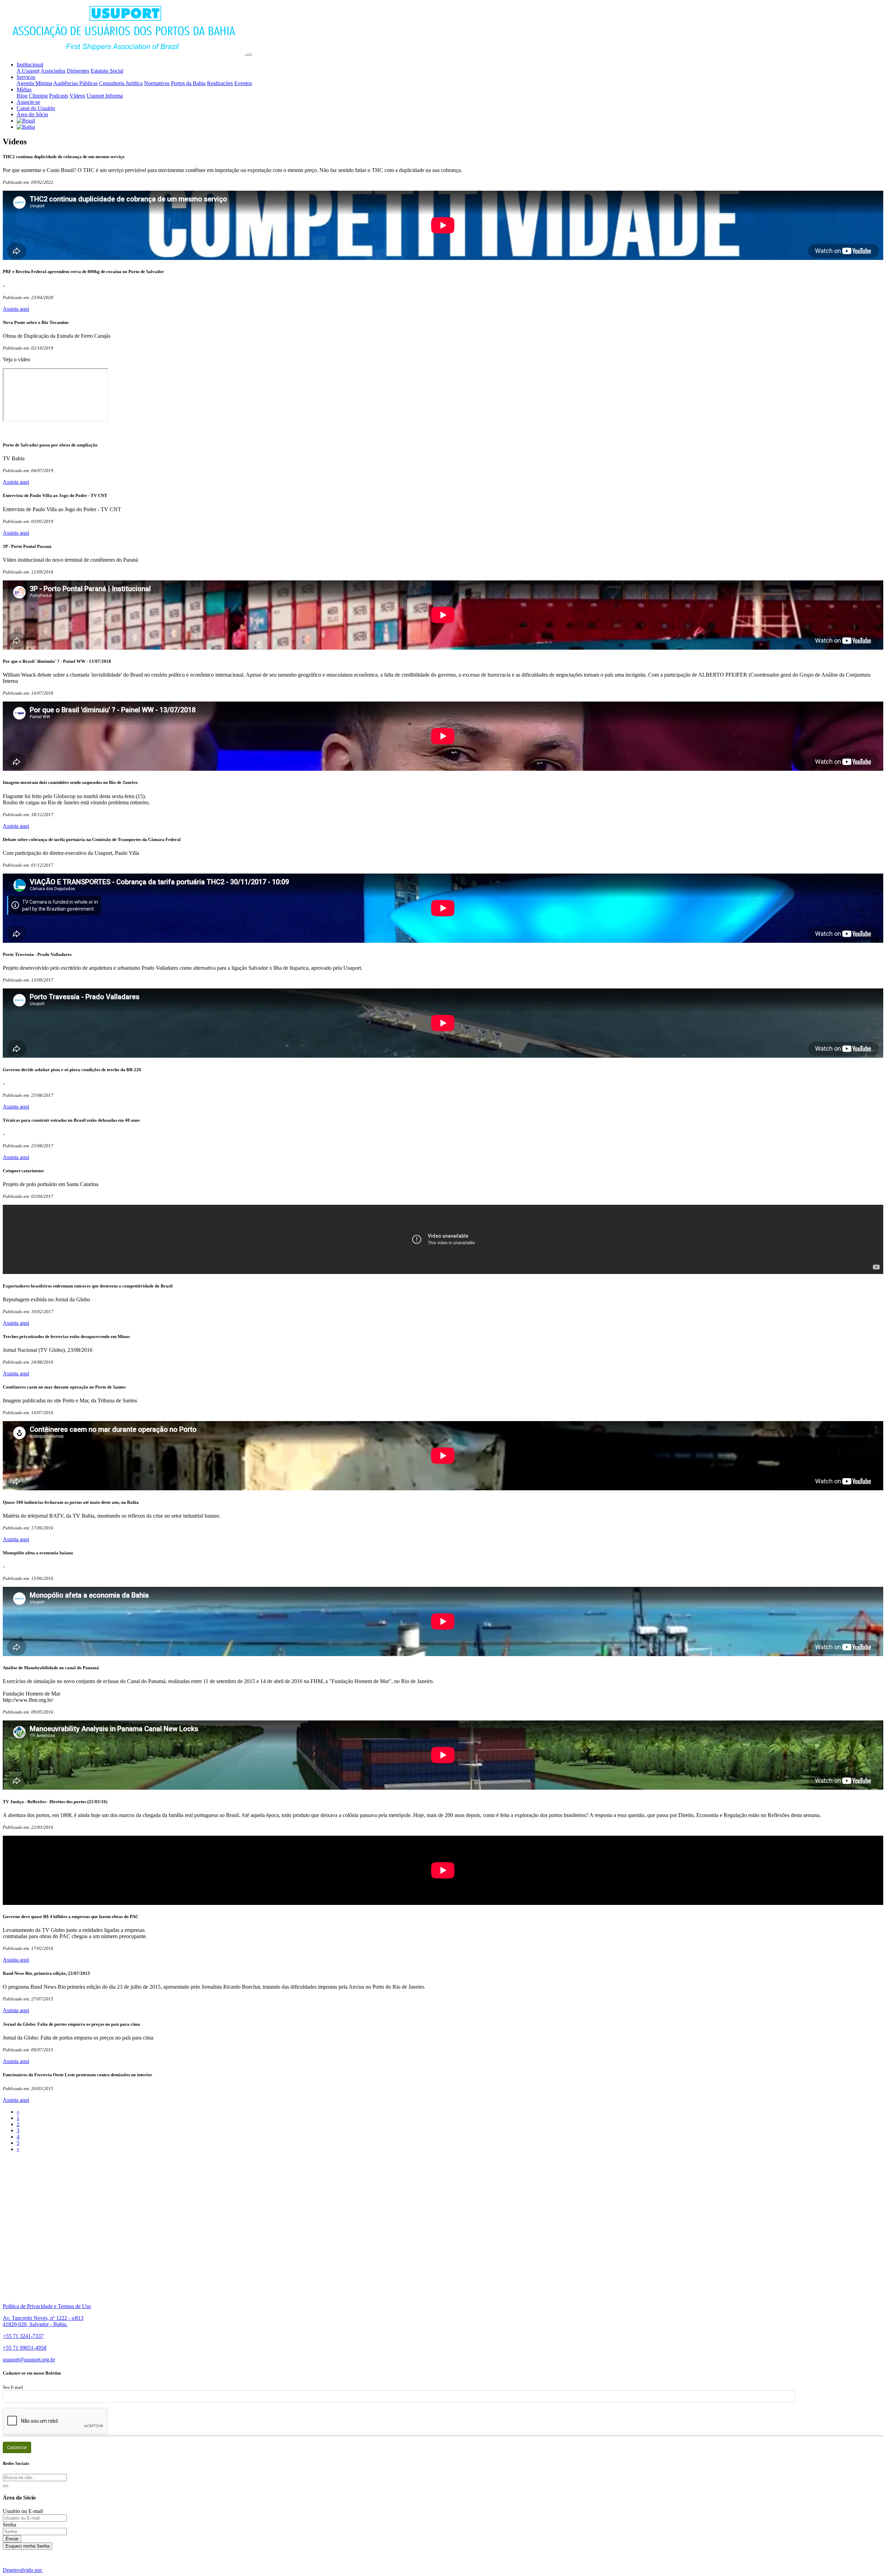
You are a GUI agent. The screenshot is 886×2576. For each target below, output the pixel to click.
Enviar (12, 2539)
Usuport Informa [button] (105, 96)
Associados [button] (53, 71)
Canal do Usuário (36, 108)
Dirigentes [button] (78, 71)
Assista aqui (16, 309)
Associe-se (28, 102)
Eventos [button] (243, 83)
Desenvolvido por (23, 2570)
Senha (10, 2525)
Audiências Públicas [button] (75, 83)
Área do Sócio (32, 114)
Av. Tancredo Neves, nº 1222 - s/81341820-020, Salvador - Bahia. (43, 2321)
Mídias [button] (24, 89)
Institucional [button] (30, 65)
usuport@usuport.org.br (29, 2360)
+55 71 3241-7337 (23, 2336)
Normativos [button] (157, 83)
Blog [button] (22, 96)
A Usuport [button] (28, 71)
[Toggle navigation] (249, 55)
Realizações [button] (220, 83)
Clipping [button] (38, 96)
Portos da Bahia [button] (188, 83)
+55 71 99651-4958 (25, 2348)
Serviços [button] (26, 77)
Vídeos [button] (77, 96)
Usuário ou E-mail (23, 2511)
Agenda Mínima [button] (34, 83)
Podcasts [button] (59, 96)
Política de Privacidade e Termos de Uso (47, 2306)
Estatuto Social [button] (107, 71)
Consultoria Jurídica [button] (121, 83)
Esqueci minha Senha (28, 2546)
